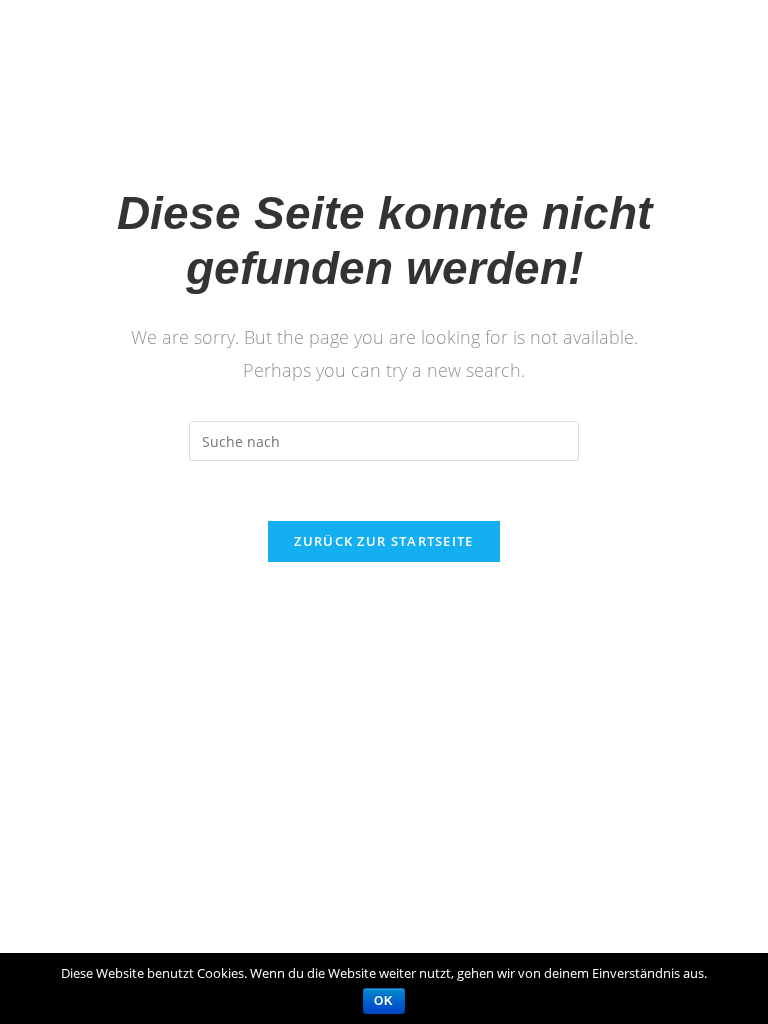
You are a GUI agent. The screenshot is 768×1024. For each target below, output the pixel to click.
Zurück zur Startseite (383, 541)
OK (384, 1001)
